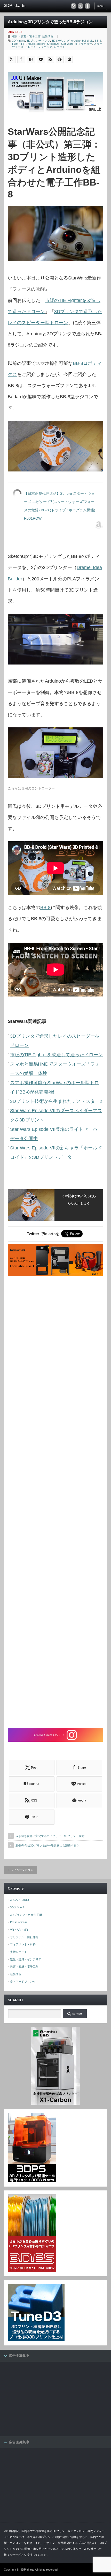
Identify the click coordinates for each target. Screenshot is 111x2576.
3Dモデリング (61, 41)
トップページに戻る (21, 1870)
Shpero (41, 44)
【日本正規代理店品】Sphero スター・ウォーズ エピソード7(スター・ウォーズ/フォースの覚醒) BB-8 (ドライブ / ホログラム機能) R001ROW (60, 506)
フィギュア (45, 47)
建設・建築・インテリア (26, 1959)
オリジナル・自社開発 (24, 1937)
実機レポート (19, 1952)
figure (31, 44)
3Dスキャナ (18, 1907)
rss (74, 6)
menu (101, 6)
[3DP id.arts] (26, 6)
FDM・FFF (19, 44)
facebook (88, 6)
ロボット (59, 47)
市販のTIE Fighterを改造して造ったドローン (56, 1055)
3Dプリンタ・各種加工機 (26, 1915)
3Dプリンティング (38, 41)
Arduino (76, 41)
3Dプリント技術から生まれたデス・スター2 (56, 1101)
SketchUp (53, 44)
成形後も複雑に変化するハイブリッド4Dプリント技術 (50, 1836)
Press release (19, 1922)
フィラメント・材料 (23, 1944)
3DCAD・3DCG (20, 1900)
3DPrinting (19, 41)
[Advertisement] (55, 1503)
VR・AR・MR (19, 1930)
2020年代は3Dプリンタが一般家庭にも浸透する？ (47, 1846)
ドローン (31, 47)
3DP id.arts (27, 2570)
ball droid (88, 41)
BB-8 (98, 41)
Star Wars (67, 44)
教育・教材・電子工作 (26, 36)
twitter (81, 6)
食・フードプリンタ (23, 1982)
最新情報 (48, 36)
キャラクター (84, 44)
